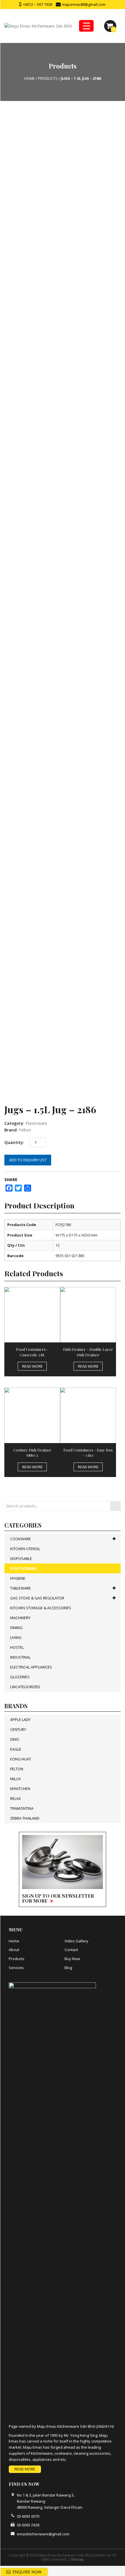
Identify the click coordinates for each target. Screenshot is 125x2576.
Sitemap (77, 2559)
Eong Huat (21, 1759)
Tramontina (22, 1808)
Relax (16, 1798)
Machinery (20, 1618)
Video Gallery (76, 1941)
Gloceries (20, 1677)
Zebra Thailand (25, 1818)
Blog (68, 1968)
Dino (15, 1739)
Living (16, 1637)
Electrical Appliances (31, 1667)
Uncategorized (25, 1687)
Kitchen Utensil (25, 1549)
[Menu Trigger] (86, 26)
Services (16, 1968)
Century (18, 1729)
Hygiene (18, 1578)
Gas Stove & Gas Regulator (37, 1598)
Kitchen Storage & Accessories (41, 1608)
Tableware (20, 1588)
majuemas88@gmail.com (83, 4)
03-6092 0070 (28, 2516)
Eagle (16, 1749)
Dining (16, 1628)
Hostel (17, 1647)
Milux (16, 1779)
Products (17, 1959)
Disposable (21, 1559)
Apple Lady (20, 1720)
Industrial (20, 1657)
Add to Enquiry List (28, 1160)
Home (14, 1941)
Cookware (20, 1539)
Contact (71, 1950)
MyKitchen (20, 1789)
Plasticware (36, 1123)
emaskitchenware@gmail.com (43, 2534)
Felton (25, 1130)
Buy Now (72, 1959)
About (14, 1950)
